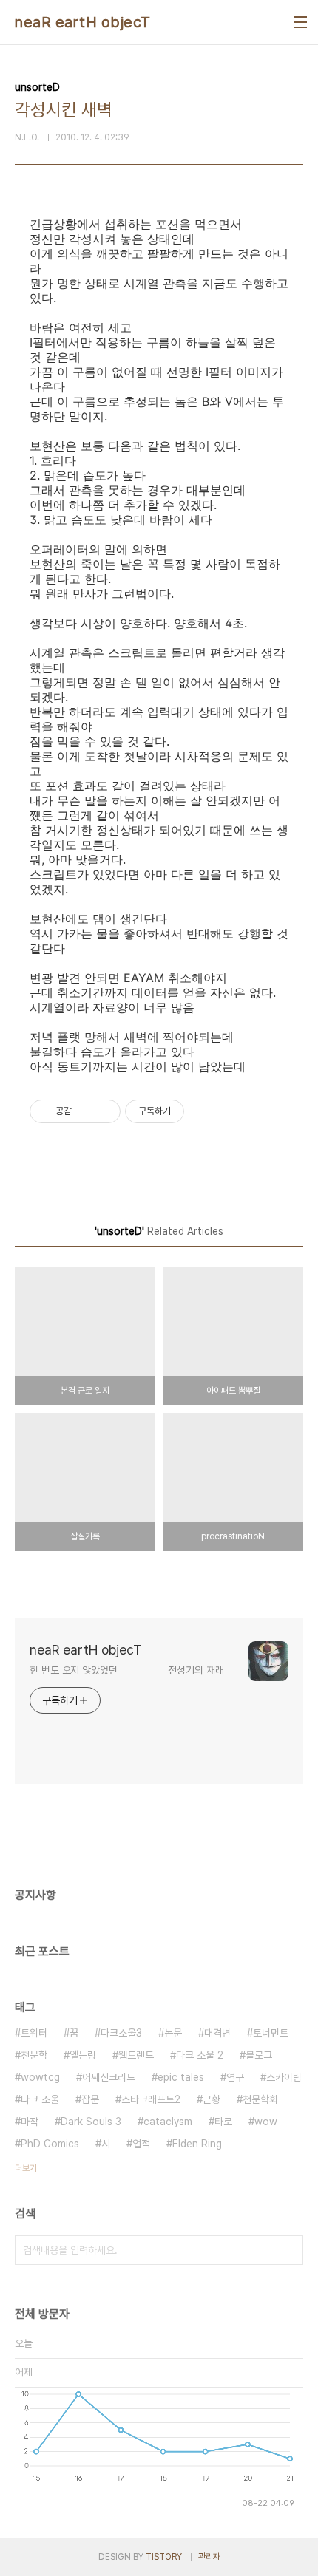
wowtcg (40, 2077)
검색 (288, 2250)
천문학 (34, 2055)
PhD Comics (50, 2144)
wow (266, 2122)
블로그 (259, 2055)
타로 (223, 2122)
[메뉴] (300, 22)
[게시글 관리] (104, 1111)
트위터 (34, 2033)
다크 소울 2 (200, 2055)
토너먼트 (271, 2033)
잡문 (90, 2099)
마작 (30, 2122)
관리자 (209, 2557)
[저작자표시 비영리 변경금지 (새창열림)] (204, 1111)
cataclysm (168, 2122)
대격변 (217, 2033)
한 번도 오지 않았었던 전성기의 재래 (127, 1670)
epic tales (181, 2077)
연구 (235, 2077)
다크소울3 (121, 2033)
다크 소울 (40, 2099)
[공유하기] (85, 1111)
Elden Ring (197, 2144)
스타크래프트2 (151, 2099)
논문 (173, 2033)
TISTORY (164, 2557)
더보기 (26, 2168)
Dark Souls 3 (91, 2122)
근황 (212, 2099)
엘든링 (83, 2055)
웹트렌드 (136, 2055)
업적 (141, 2144)
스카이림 (284, 2077)
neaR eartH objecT (83, 22)
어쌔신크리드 (109, 2077)
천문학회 (260, 2099)
